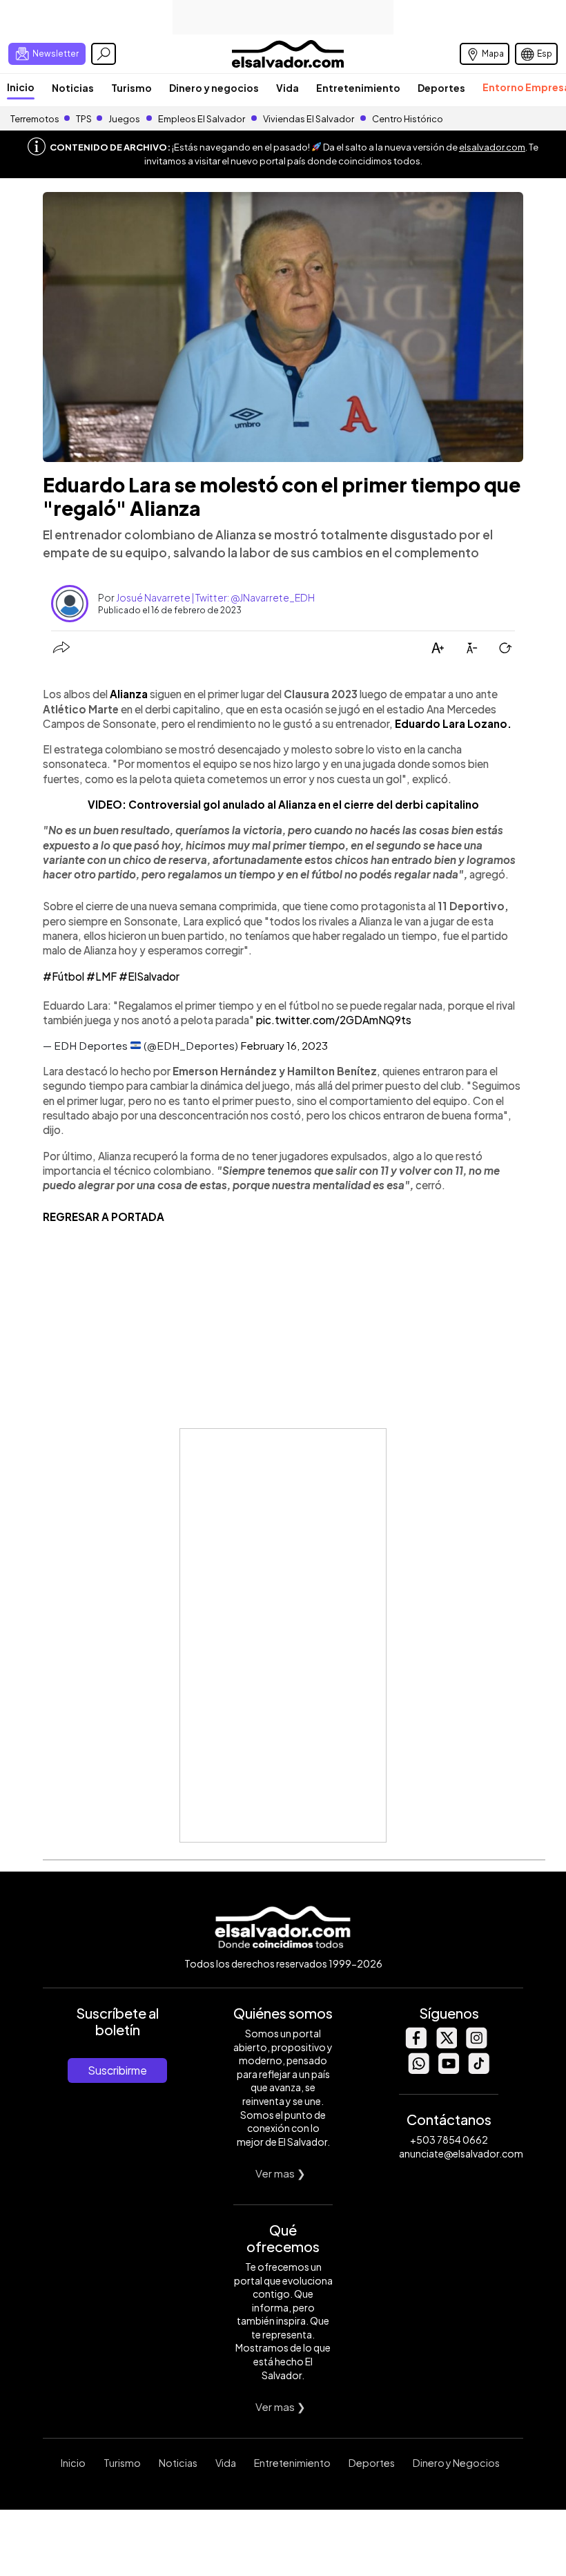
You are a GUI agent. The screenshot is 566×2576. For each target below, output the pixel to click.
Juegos (124, 119)
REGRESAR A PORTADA (104, 1217)
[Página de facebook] (416, 2045)
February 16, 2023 (284, 1045)
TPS (84, 119)
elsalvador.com (492, 147)
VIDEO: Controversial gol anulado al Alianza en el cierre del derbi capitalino (283, 804)
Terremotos (35, 119)
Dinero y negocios (214, 88)
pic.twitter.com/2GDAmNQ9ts (334, 1020)
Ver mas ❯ (281, 2173)
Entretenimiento (358, 88)
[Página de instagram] (476, 2045)
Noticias (73, 88)
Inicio (21, 87)
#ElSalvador (149, 976)
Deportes (441, 88)
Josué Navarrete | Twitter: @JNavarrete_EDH (215, 597)
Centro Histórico (408, 119)
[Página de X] (446, 2045)
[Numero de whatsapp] (418, 2070)
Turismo (131, 88)
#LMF (101, 976)
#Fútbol (64, 976)
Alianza (129, 694)
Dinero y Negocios (456, 2463)
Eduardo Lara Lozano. (453, 723)
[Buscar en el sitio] (104, 54)
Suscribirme (117, 2070)
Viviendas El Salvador (309, 119)
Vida (287, 88)
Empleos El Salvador (202, 119)
